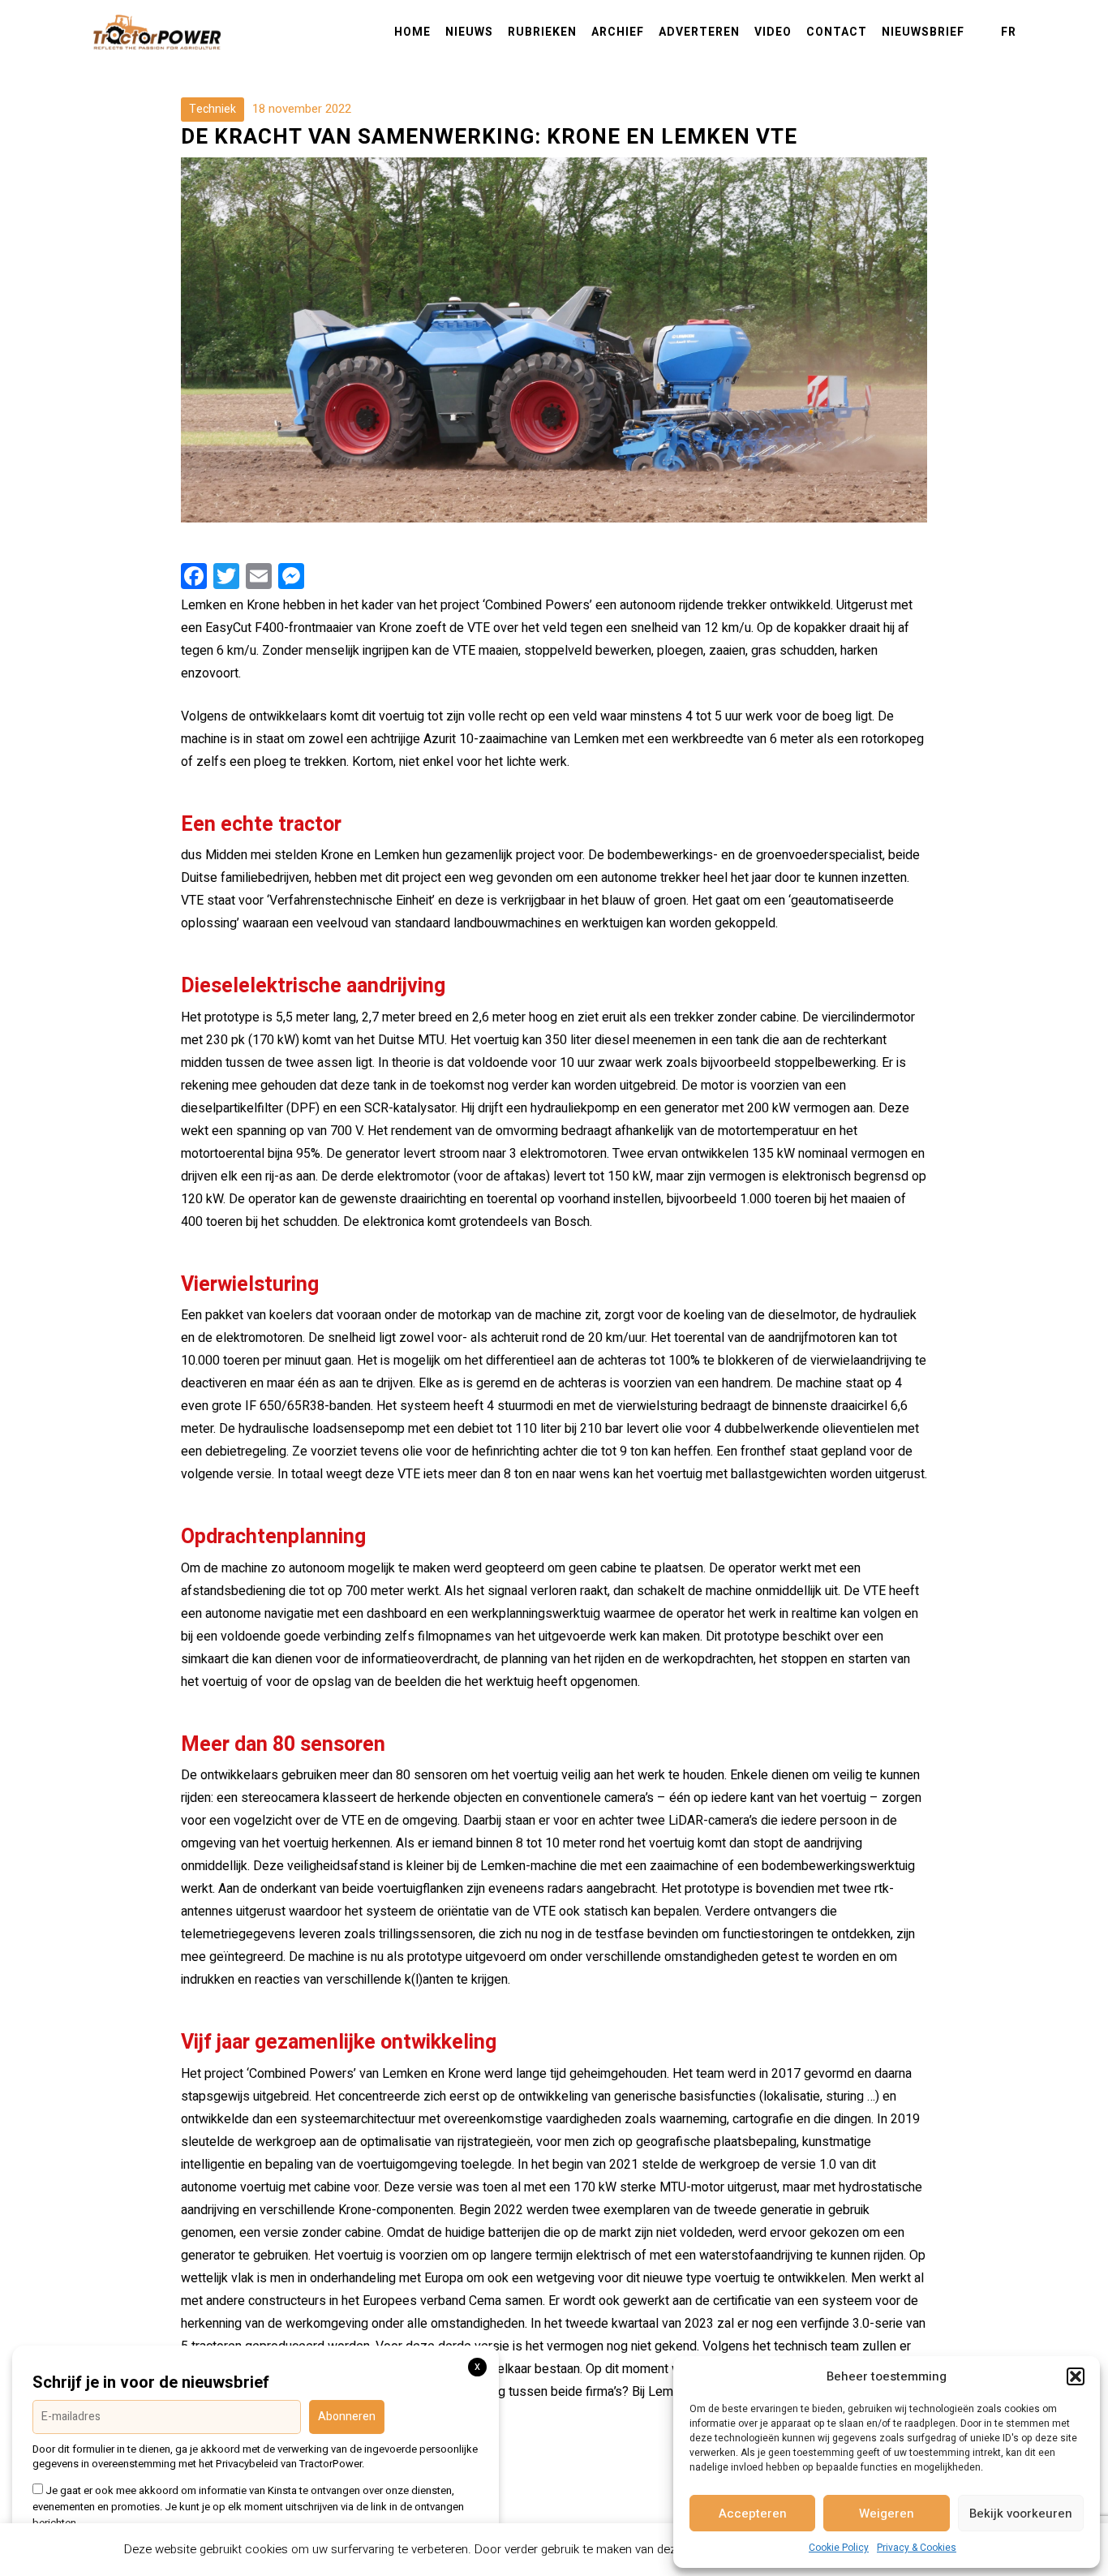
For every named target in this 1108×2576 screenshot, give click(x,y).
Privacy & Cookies (917, 2548)
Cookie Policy (839, 2548)
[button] (1076, 2376)
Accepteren (753, 2514)
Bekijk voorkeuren (1021, 2514)
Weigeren (887, 2514)
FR (1009, 32)
